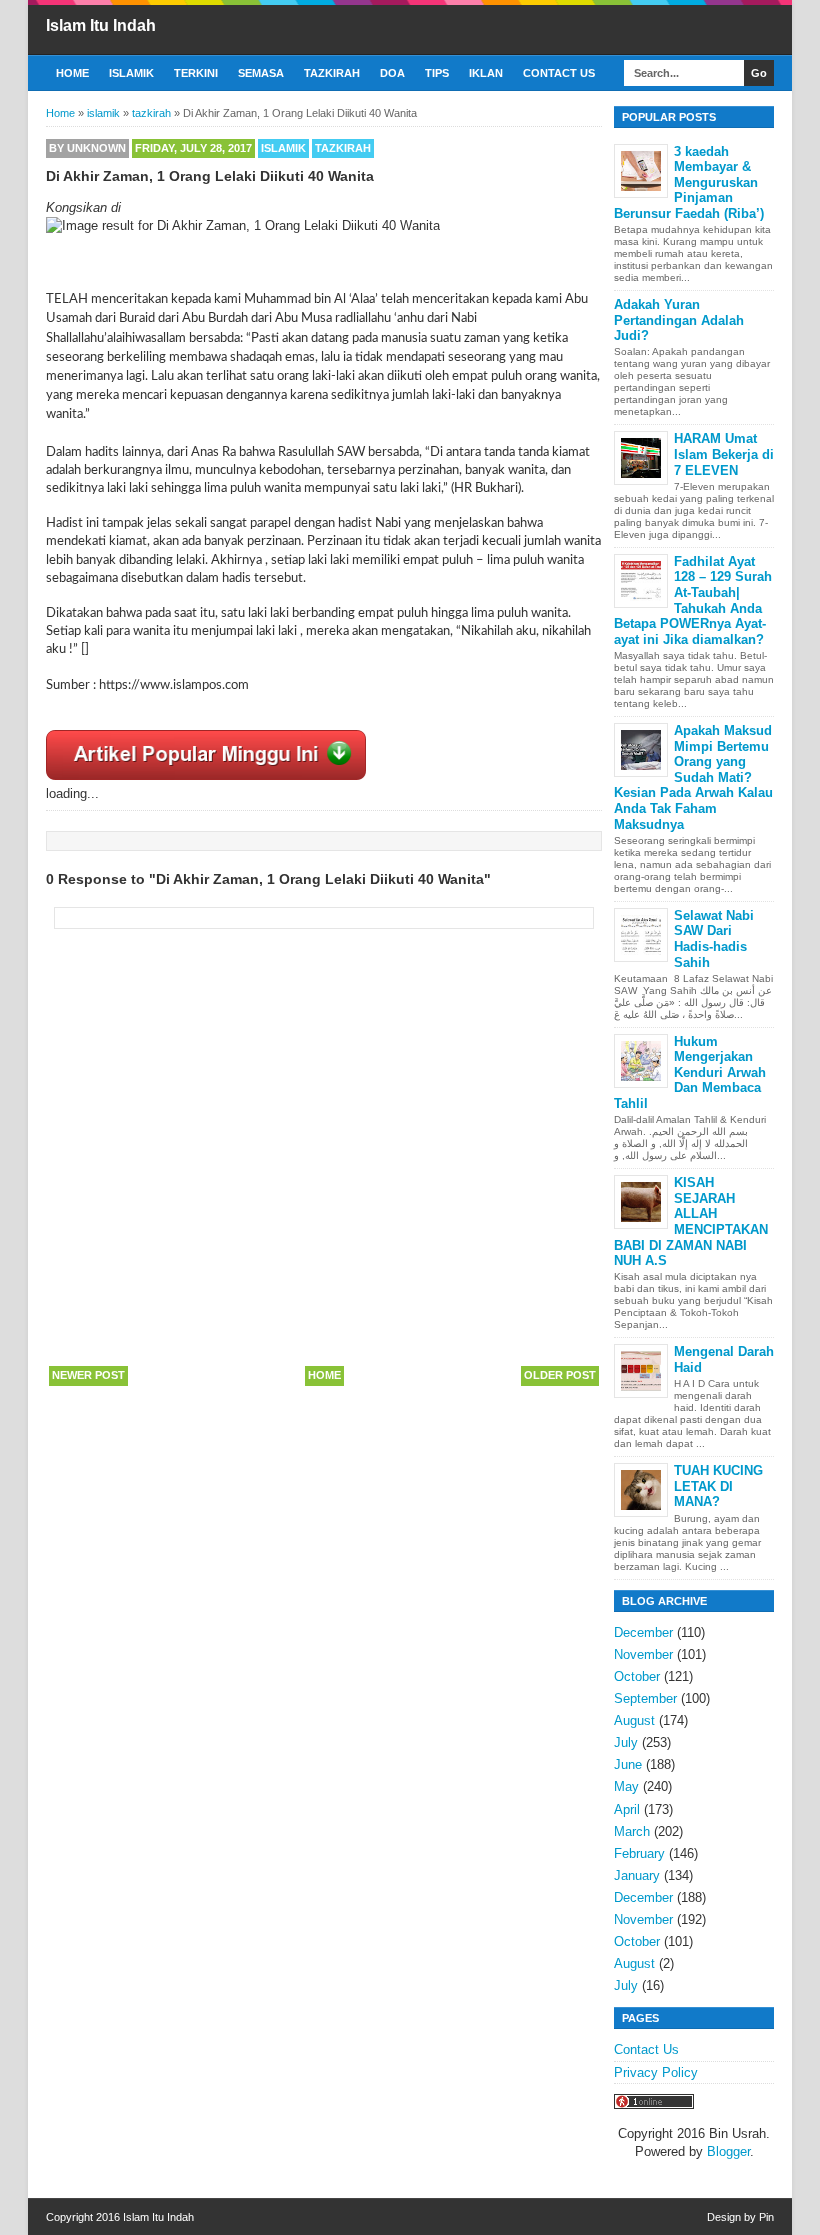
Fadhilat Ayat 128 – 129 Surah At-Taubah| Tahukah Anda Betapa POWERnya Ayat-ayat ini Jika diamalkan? (693, 600)
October (637, 1676)
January (637, 1875)
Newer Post (88, 1375)
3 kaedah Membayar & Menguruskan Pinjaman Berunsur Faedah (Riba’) (689, 182)
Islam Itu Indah (101, 25)
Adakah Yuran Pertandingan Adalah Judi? (679, 320)
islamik (283, 148)
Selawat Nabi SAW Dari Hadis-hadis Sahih (714, 939)
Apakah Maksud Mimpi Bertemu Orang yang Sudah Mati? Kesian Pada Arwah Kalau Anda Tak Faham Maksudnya (693, 777)
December (643, 1632)
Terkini (196, 73)
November (643, 1654)
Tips (437, 73)
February (639, 1853)
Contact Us (559, 73)
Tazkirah (332, 73)
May (626, 1786)
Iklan (486, 73)
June (628, 1764)
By (87, 148)
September (645, 1698)
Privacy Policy (656, 2072)
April (627, 1809)
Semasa (261, 73)
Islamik (131, 73)
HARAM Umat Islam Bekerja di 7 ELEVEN (724, 454)
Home (72, 73)
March (632, 1831)
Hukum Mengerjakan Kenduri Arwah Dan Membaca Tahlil (690, 1072)
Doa (392, 73)
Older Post (560, 1375)
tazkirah (343, 148)
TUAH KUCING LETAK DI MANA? (718, 1486)
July (626, 1742)
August (634, 1720)
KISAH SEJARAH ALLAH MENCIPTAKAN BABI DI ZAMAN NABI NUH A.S (691, 1221)
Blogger (728, 2151)
